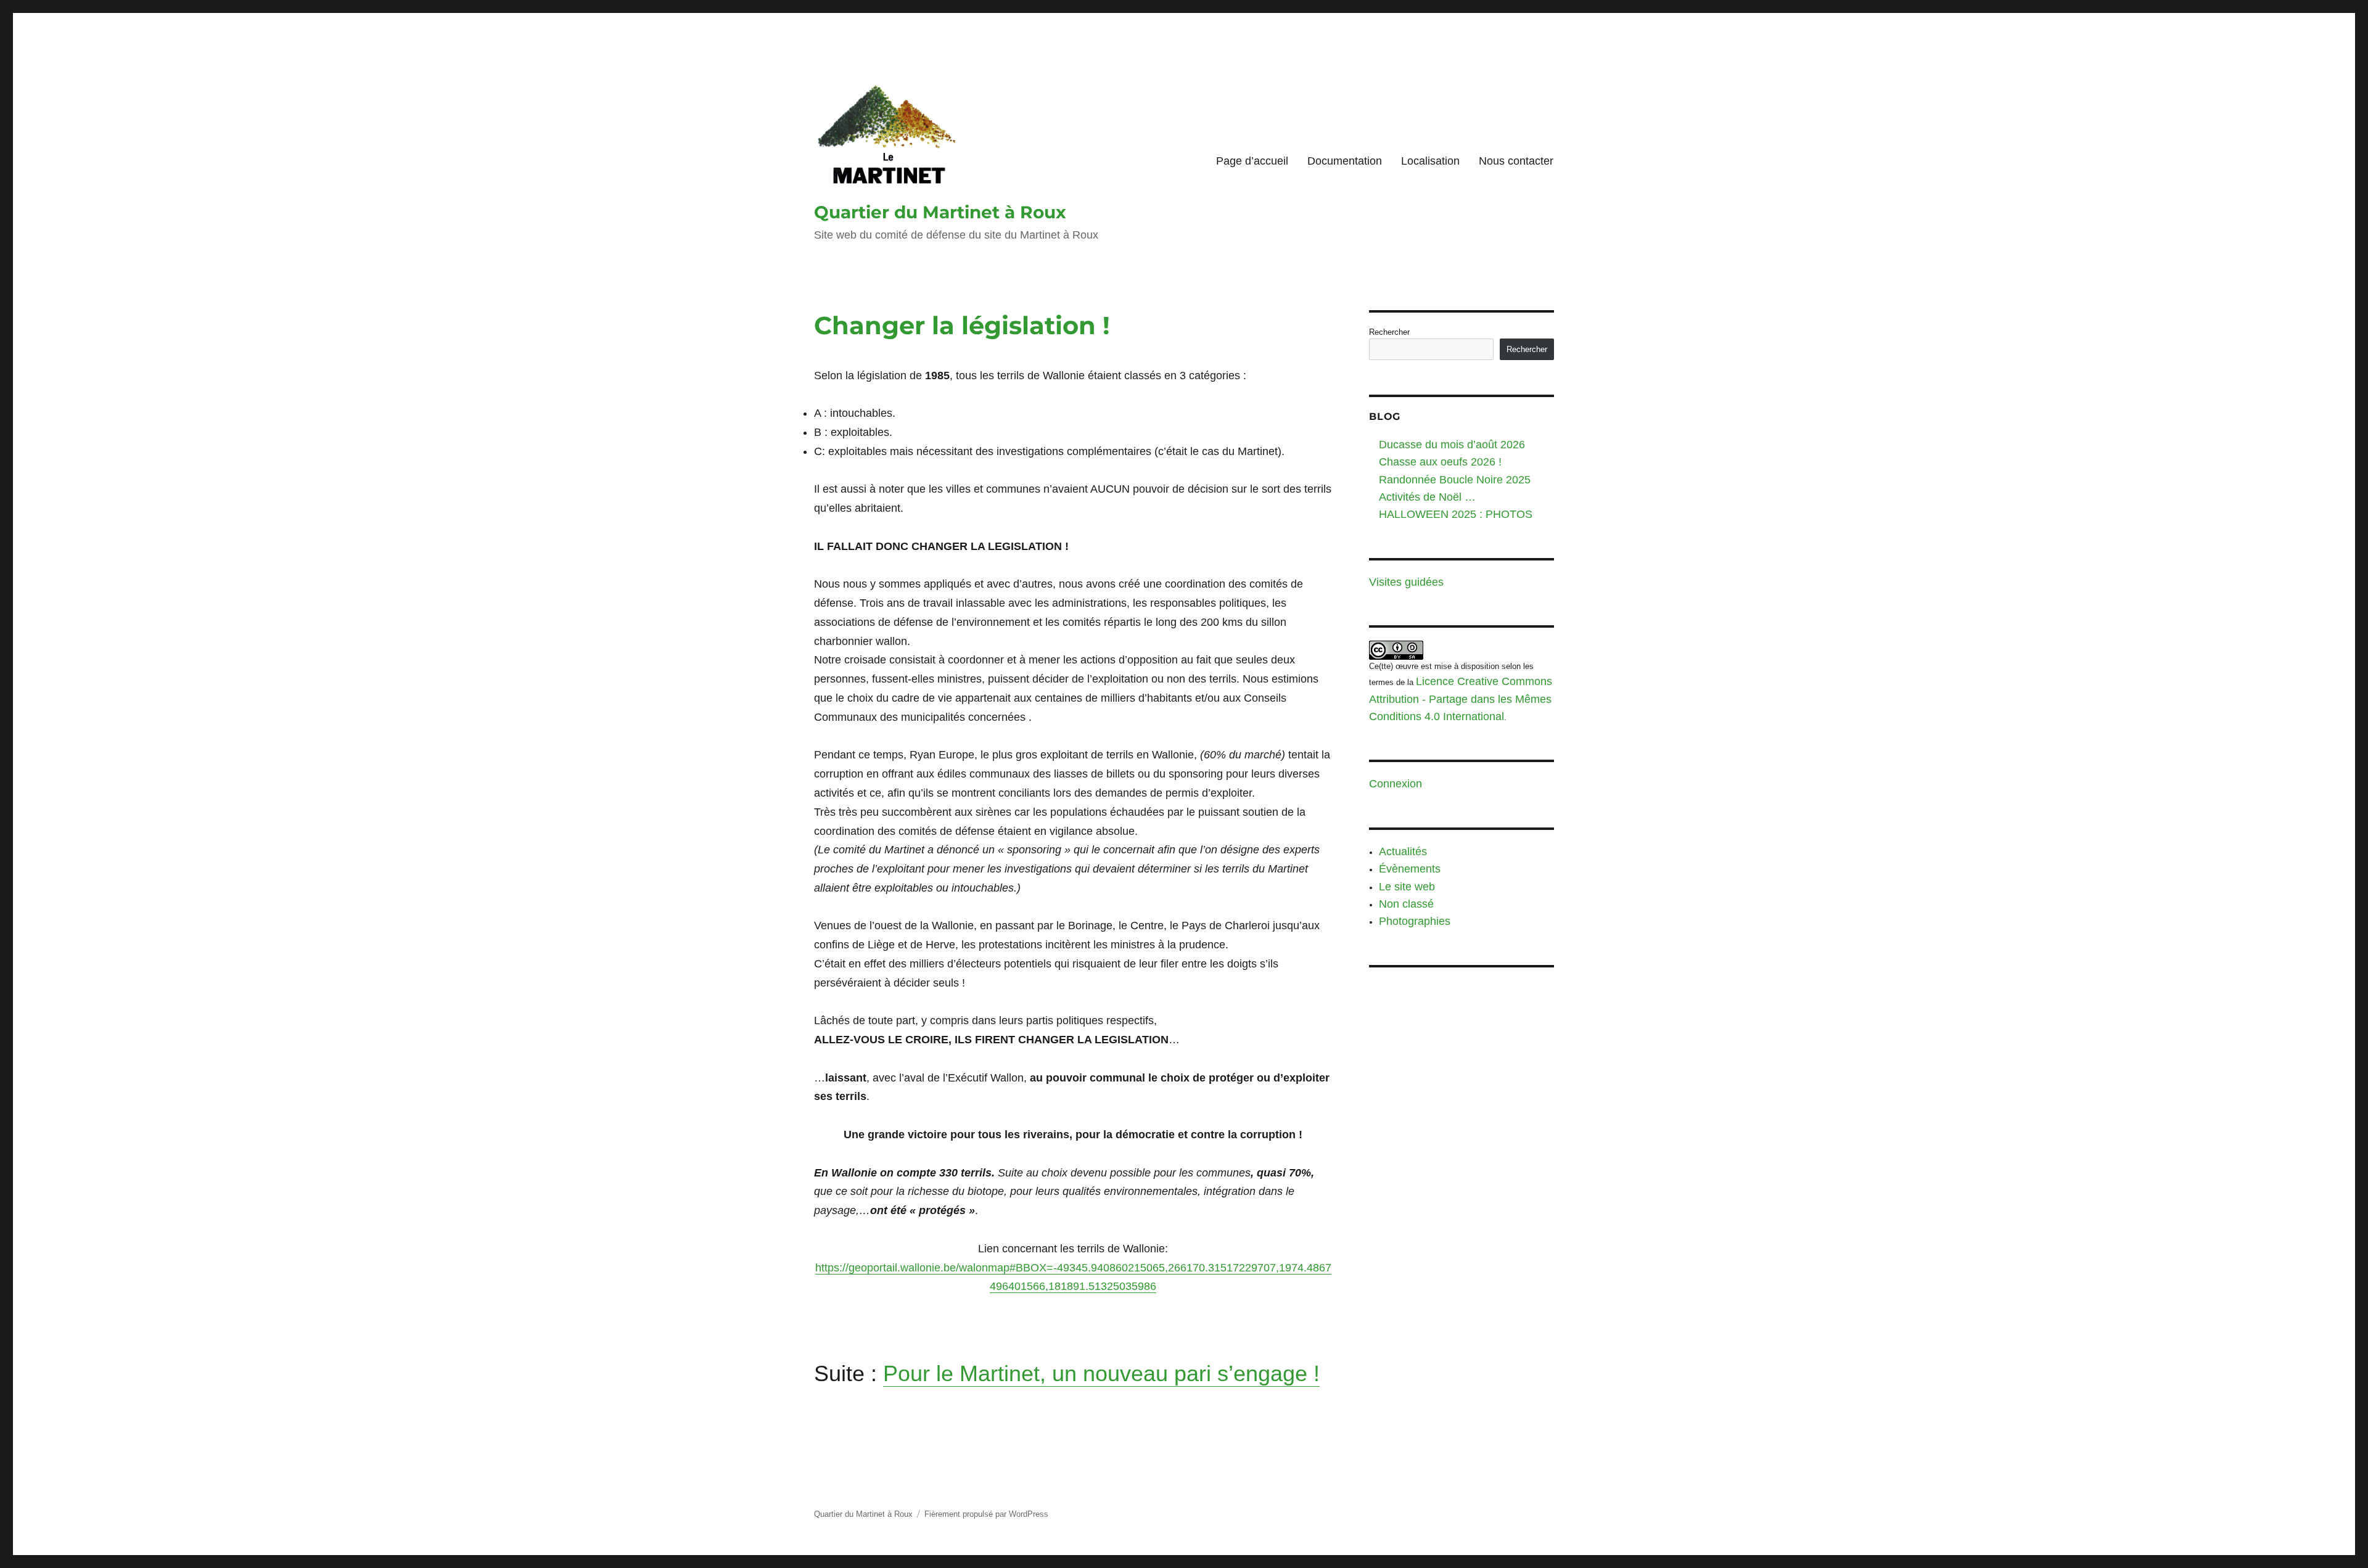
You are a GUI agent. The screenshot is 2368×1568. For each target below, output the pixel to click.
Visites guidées (1406, 582)
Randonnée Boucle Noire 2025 (1455, 480)
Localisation (1430, 161)
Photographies (1415, 921)
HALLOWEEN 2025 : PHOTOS (1456, 514)
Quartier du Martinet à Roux (940, 212)
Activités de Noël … (1427, 497)
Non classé (1406, 904)
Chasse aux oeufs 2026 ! (1440, 462)
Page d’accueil (1252, 161)
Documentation (1345, 161)
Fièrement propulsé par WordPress (986, 1514)
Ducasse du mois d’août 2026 (1452, 445)
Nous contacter (1516, 161)
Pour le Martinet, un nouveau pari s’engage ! (1101, 1373)
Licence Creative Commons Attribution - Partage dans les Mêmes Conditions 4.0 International (1461, 699)
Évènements (1410, 869)
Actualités (1403, 852)
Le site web (1407, 887)
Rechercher (1389, 332)
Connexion (1396, 784)
